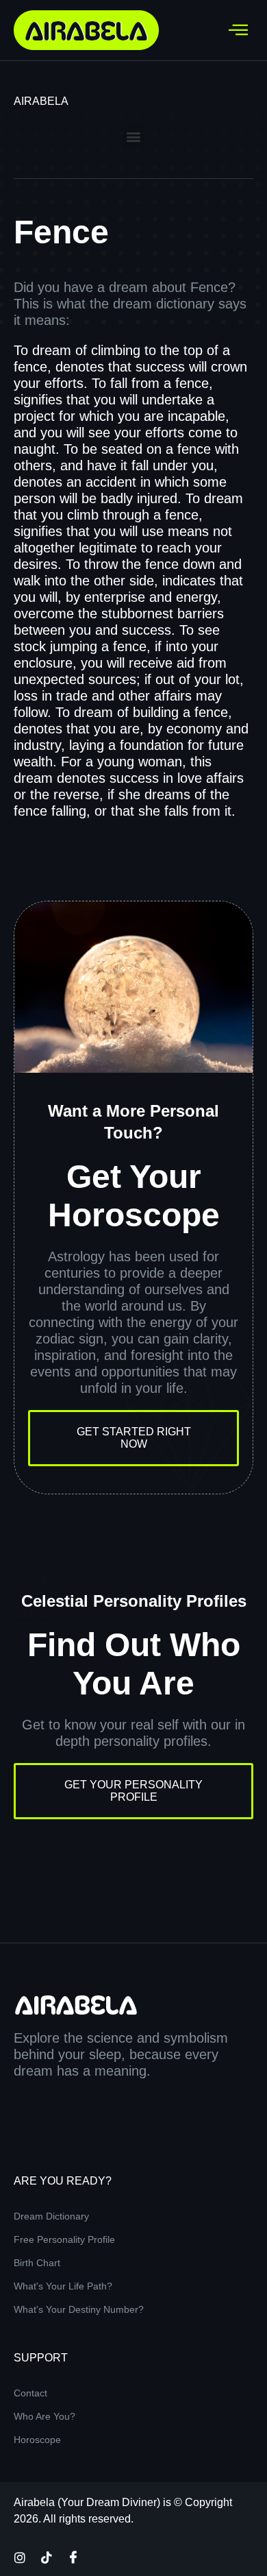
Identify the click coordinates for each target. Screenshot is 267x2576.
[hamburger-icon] (238, 30)
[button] (134, 136)
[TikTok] (47, 2557)
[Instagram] (20, 2557)
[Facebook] (73, 2557)
